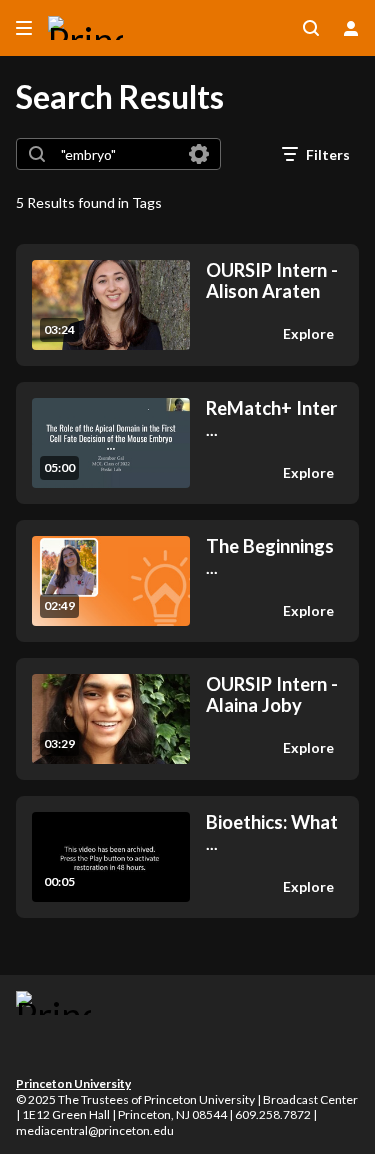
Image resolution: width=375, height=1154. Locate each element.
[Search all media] (311, 28)
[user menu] (351, 28)
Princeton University (73, 1083)
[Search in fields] (199, 154)
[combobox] (117, 154)
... (271, 418)
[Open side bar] (24, 28)
